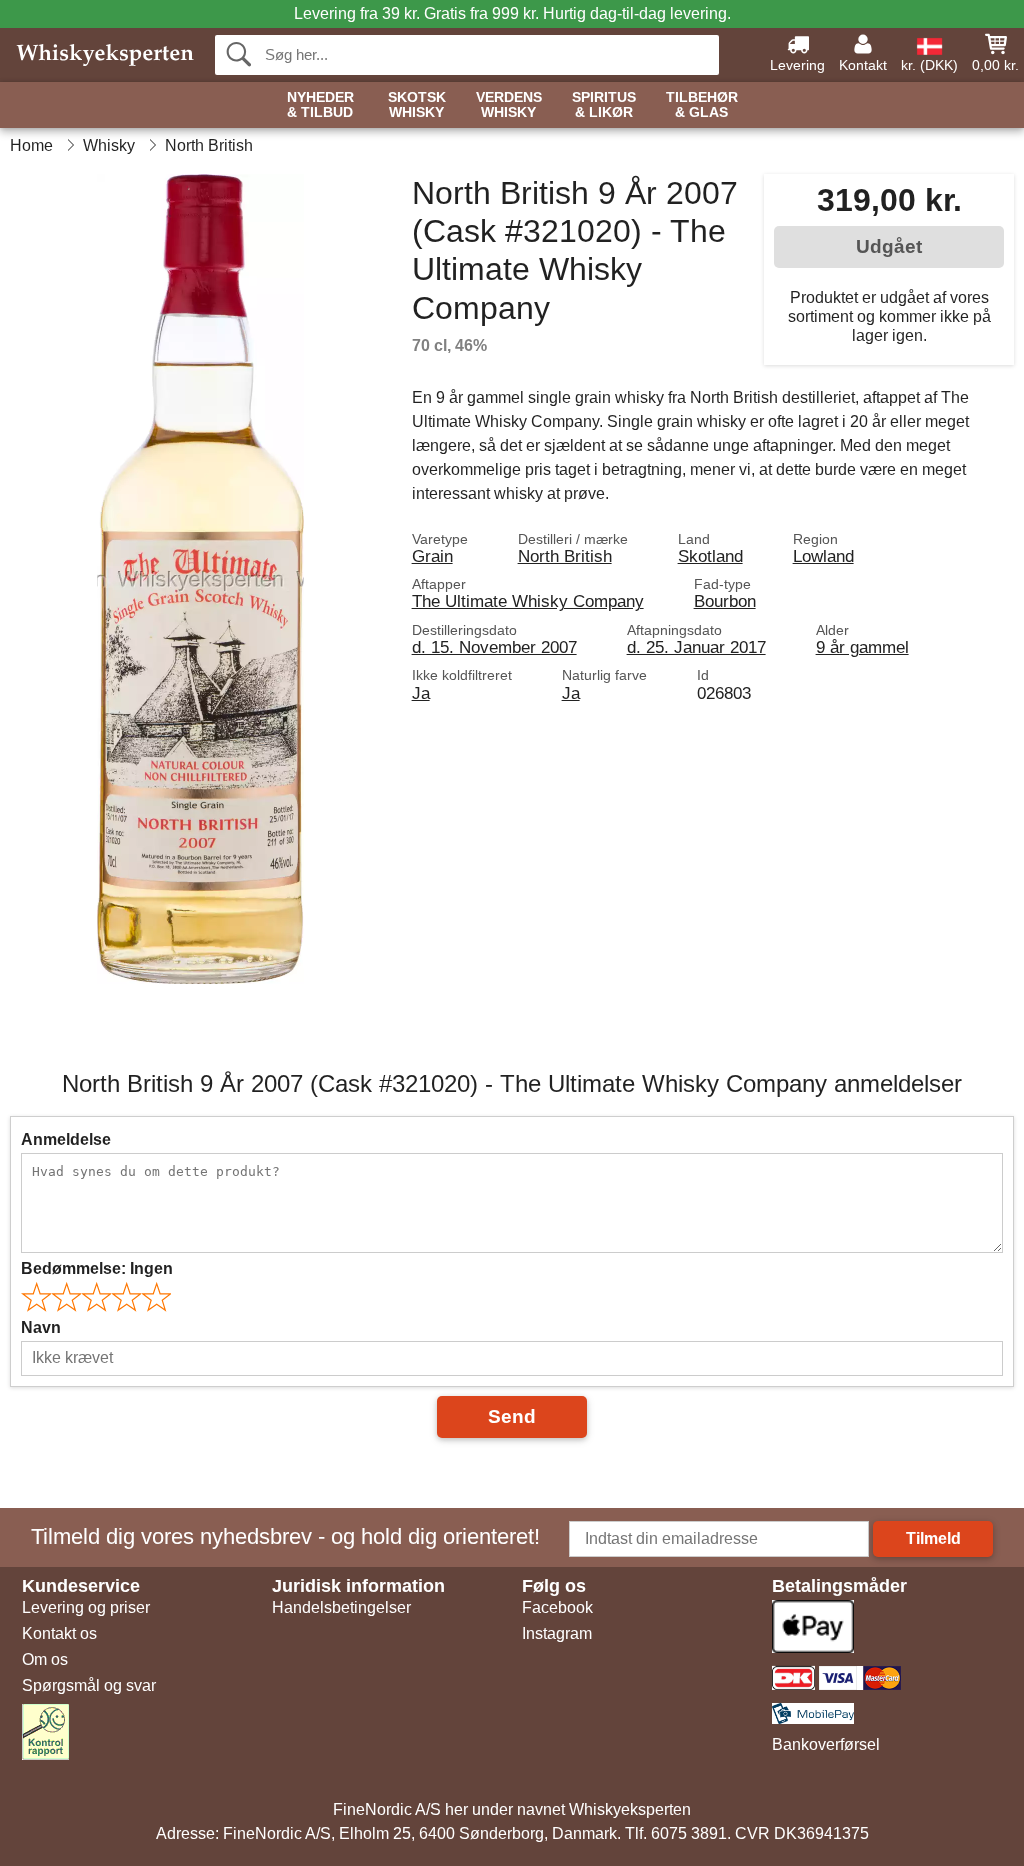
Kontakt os (59, 1633)
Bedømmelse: (97, 1268)
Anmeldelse (66, 1139)
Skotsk (417, 105)
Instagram (557, 1633)
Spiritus (604, 105)
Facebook (557, 1607)
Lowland (823, 556)
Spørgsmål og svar (89, 1685)
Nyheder (320, 105)
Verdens (509, 105)
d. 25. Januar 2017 (696, 647)
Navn (41, 1327)
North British (565, 556)
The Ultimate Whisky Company (528, 601)
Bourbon (725, 601)
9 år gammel (862, 647)
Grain (432, 556)
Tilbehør (702, 105)
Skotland (710, 556)
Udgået (889, 246)
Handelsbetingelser (341, 1607)
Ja (421, 693)
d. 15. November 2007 (494, 647)
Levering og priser (86, 1607)
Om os (45, 1659)
